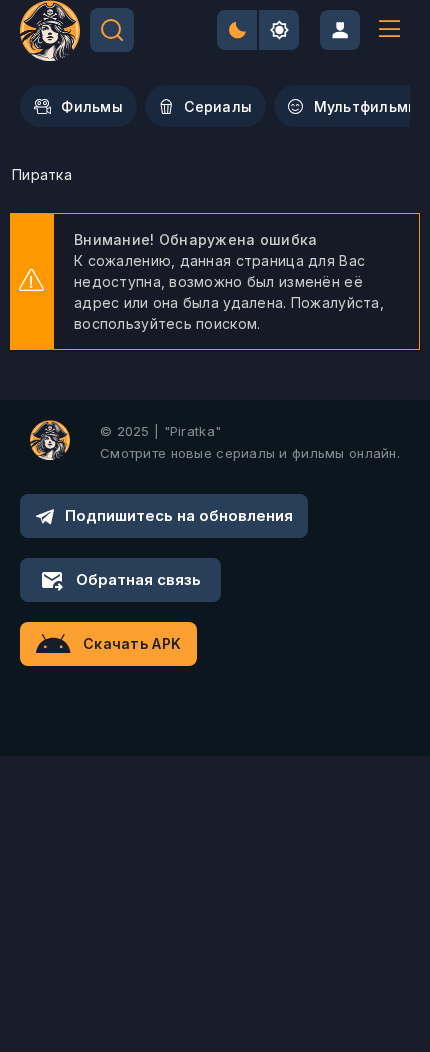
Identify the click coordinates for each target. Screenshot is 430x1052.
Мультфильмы (367, 106)
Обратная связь (138, 579)
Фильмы (92, 106)
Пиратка (42, 174)
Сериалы (218, 106)
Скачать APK (132, 643)
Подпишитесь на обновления (179, 515)
